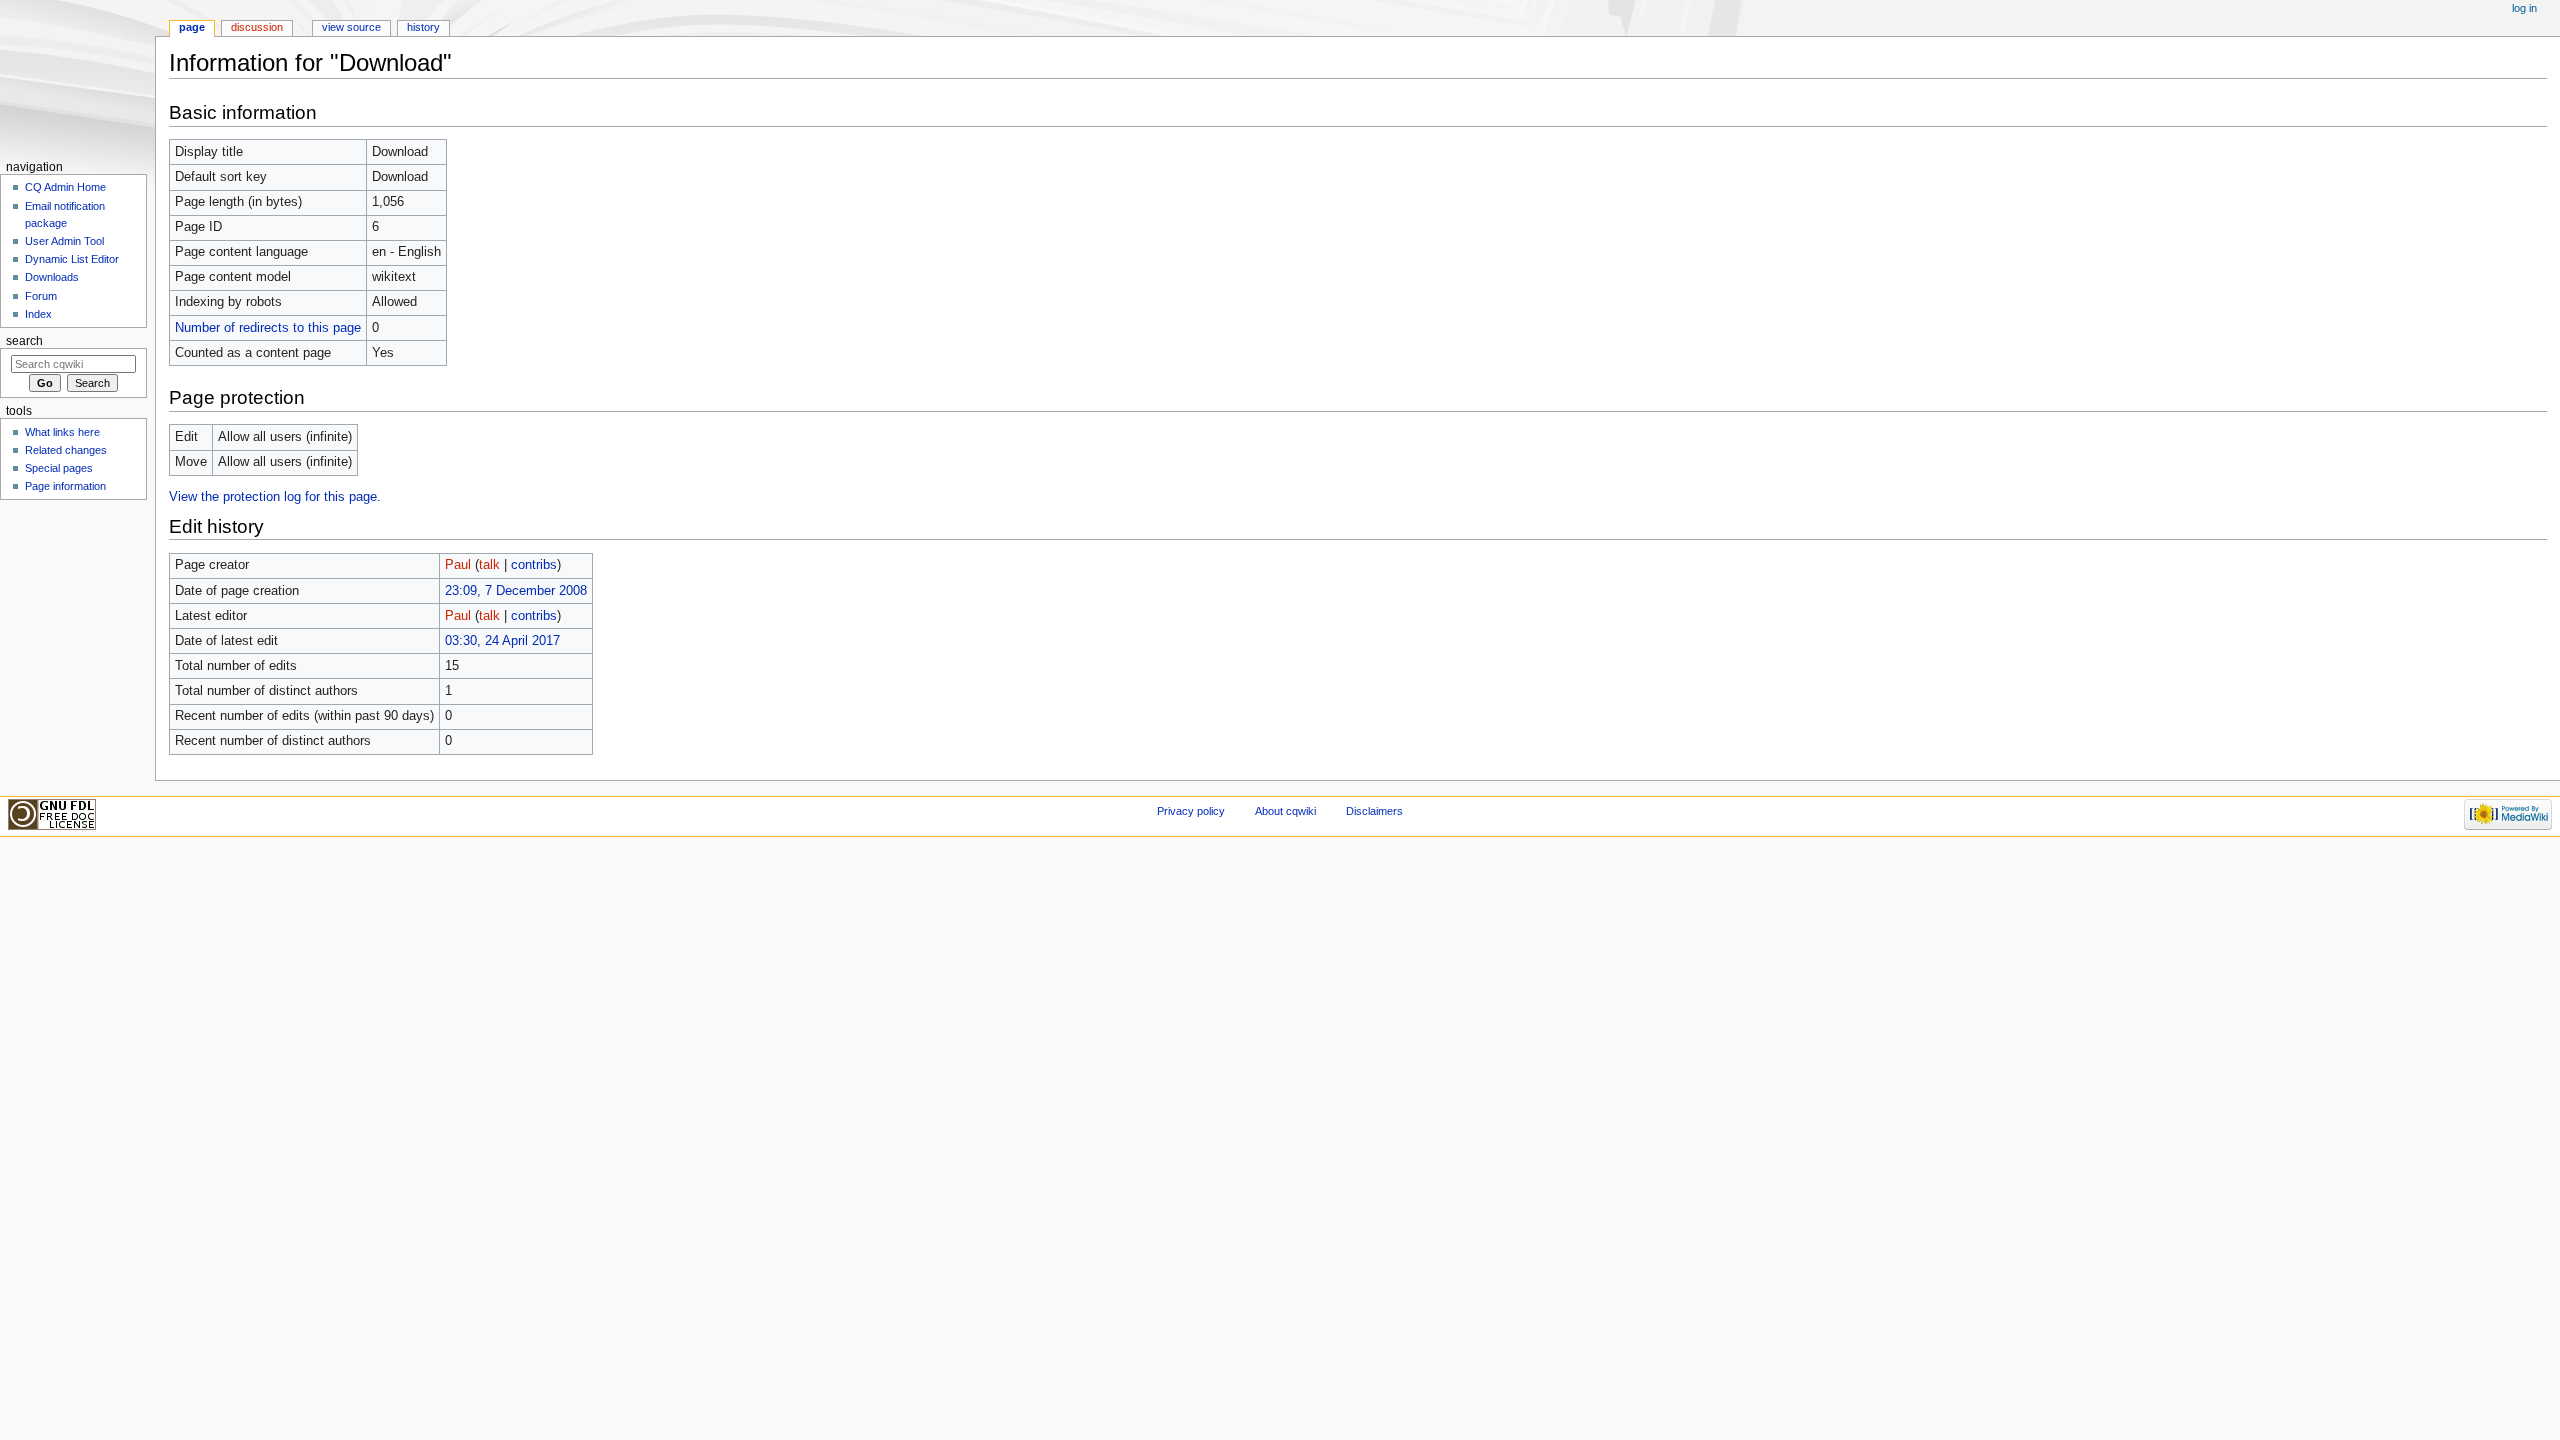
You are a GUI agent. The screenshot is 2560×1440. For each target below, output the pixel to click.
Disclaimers (1374, 811)
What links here (62, 432)
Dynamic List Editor (72, 259)
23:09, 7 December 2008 (516, 591)
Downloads (52, 277)
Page (192, 27)
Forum (41, 296)
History (423, 27)
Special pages (59, 468)
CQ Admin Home (65, 187)
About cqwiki (1285, 811)
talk (489, 565)
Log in (2524, 8)
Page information (65, 486)
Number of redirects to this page (268, 328)
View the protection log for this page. (275, 497)
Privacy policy (1191, 811)
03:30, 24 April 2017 (502, 641)
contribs (534, 565)
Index (38, 314)
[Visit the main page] (77, 77)
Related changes (66, 450)
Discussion (257, 27)
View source (351, 27)
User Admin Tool (64, 241)
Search (24, 341)
